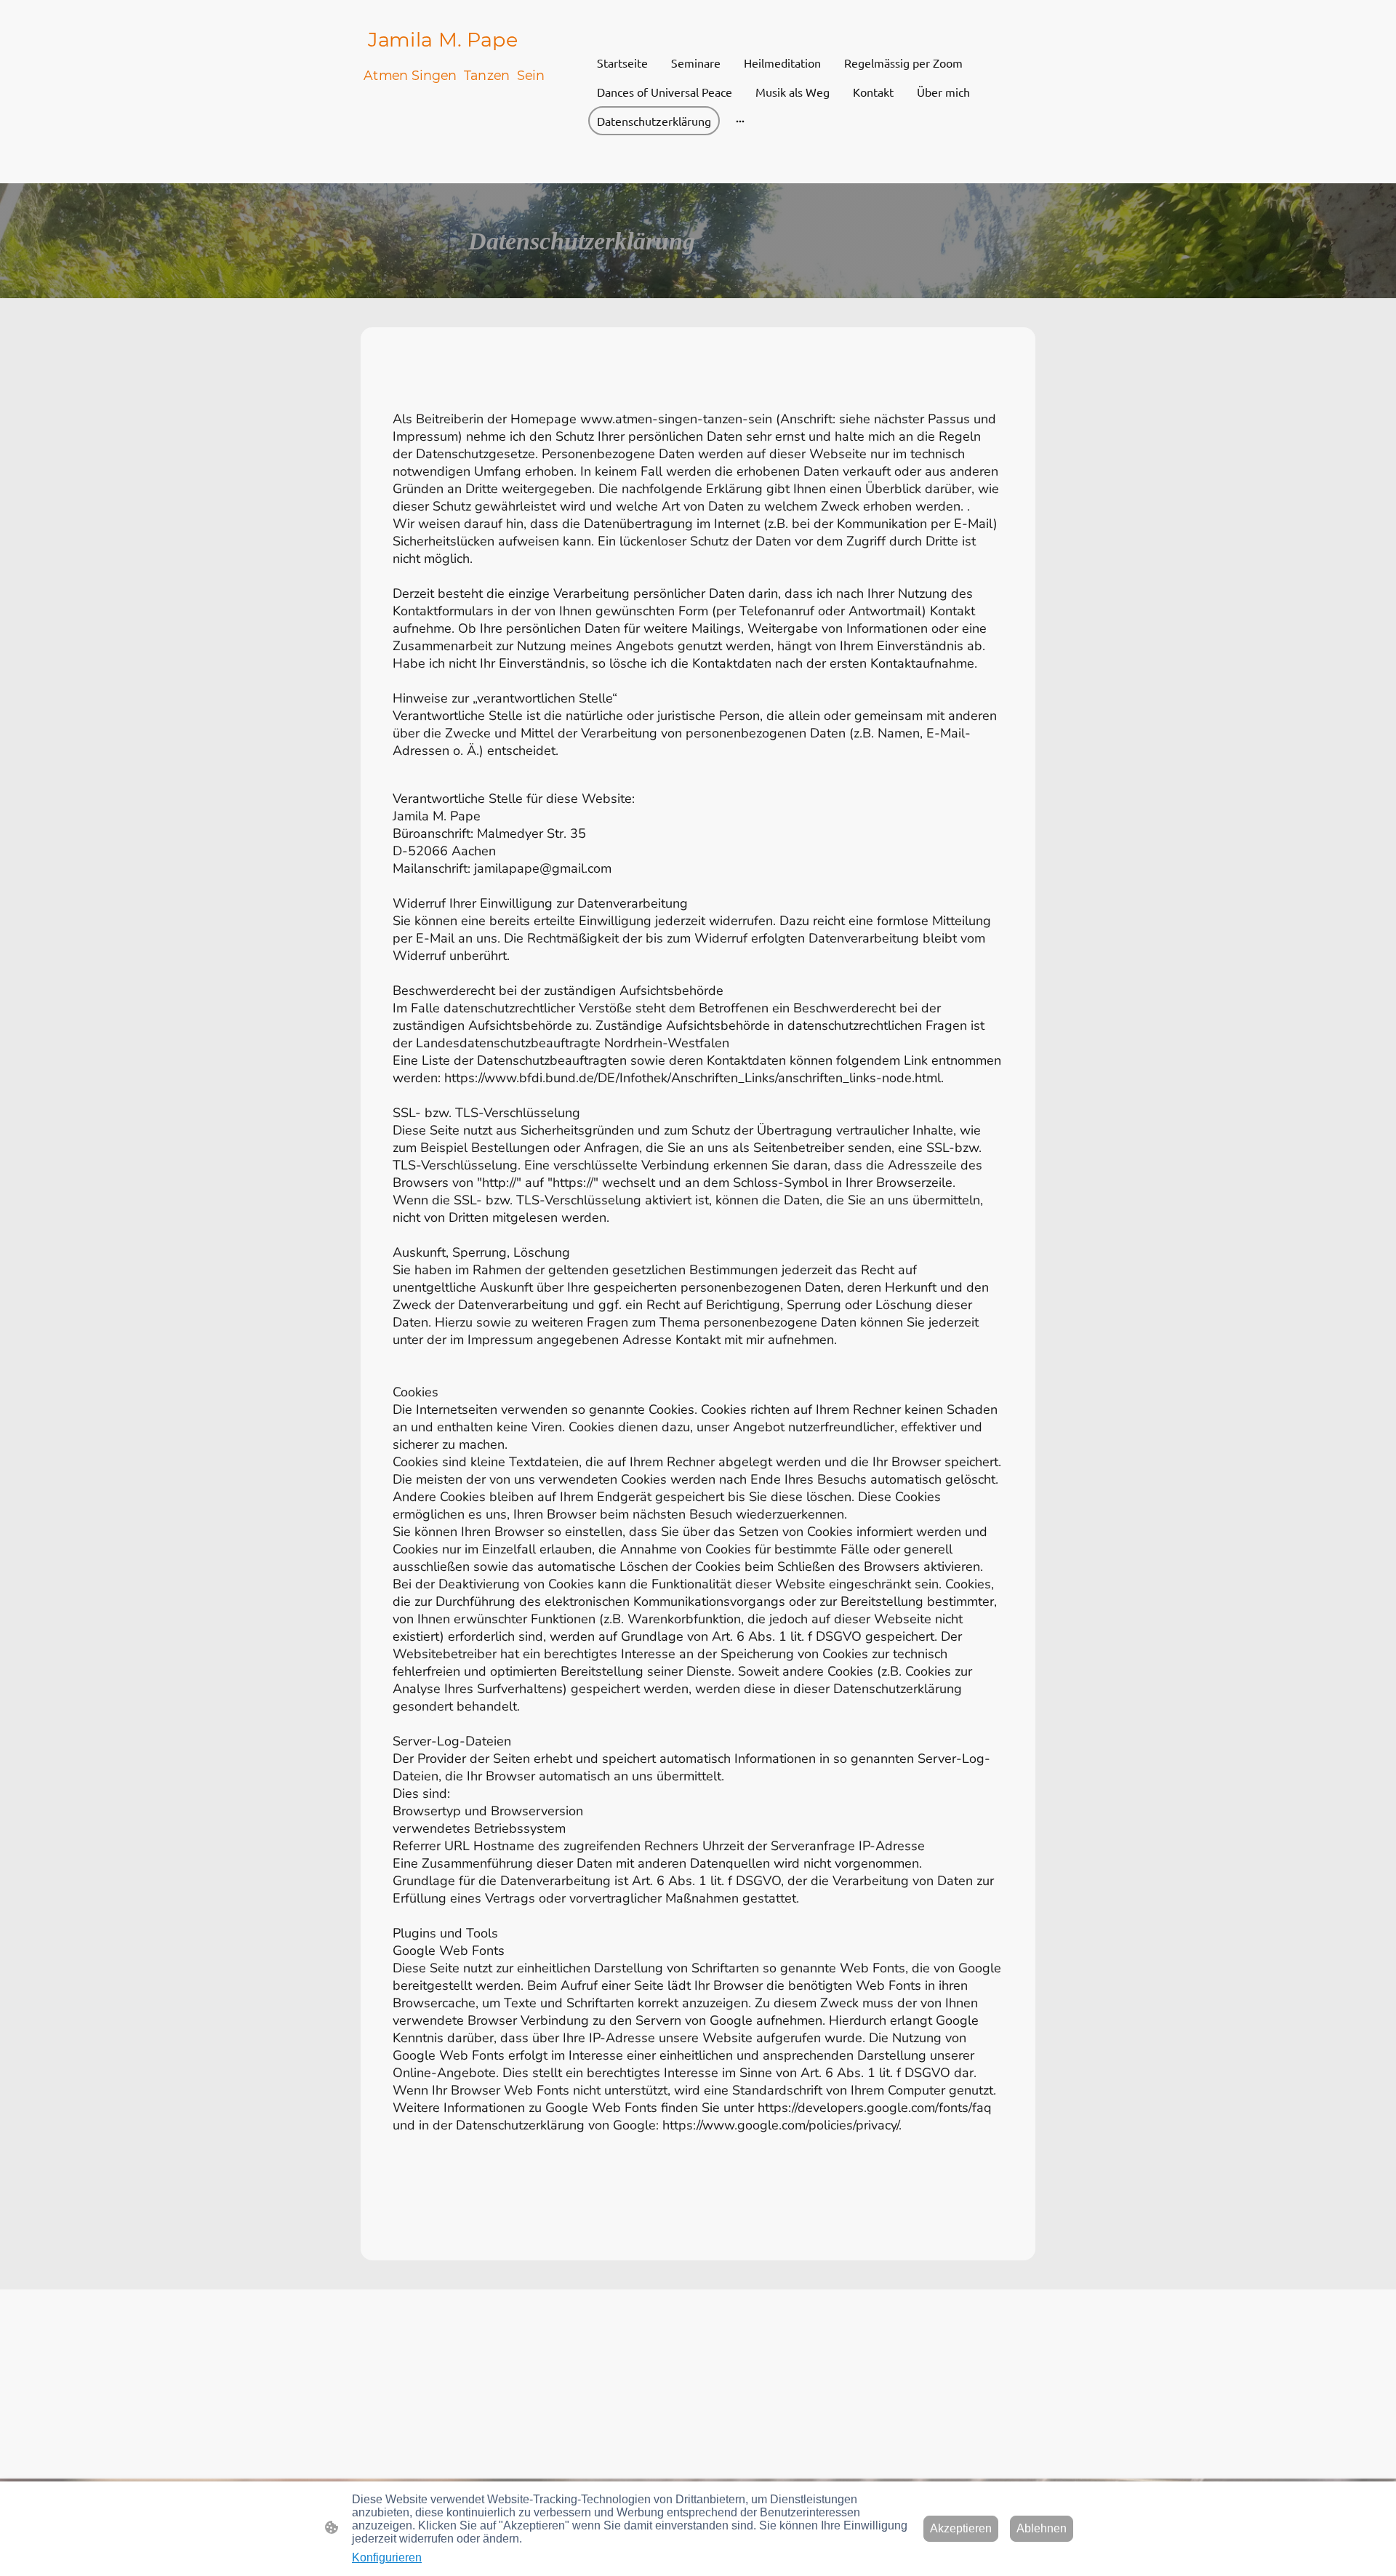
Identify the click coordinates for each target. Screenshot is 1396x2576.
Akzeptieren (961, 2528)
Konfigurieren (387, 2557)
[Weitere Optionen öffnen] (740, 121)
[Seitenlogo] (473, 171)
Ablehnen (1042, 2528)
